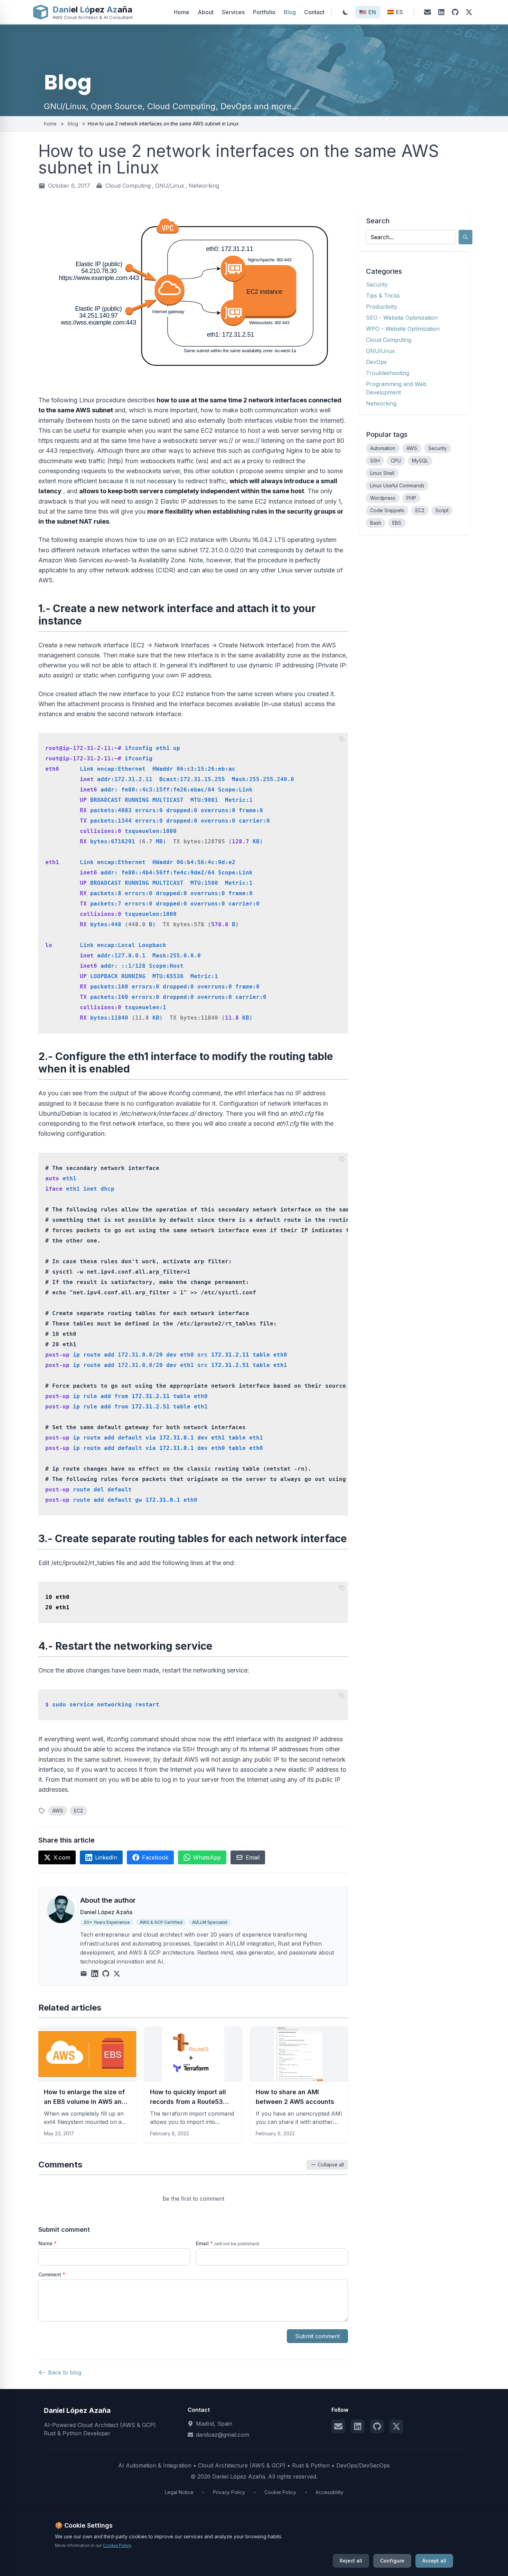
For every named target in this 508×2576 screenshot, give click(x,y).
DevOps (376, 362)
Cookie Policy (280, 2492)
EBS (397, 523)
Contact (314, 12)
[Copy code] (342, 739)
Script (442, 510)
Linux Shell (382, 473)
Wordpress (383, 498)
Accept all (434, 2561)
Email (253, 1857)
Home (182, 12)
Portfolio (264, 12)
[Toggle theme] (346, 12)
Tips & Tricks (383, 296)
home (51, 124)
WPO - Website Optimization (403, 329)
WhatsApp (207, 1857)
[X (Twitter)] (469, 12)
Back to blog (65, 2372)
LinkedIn (106, 1857)
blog (73, 124)
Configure (392, 2561)
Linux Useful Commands (397, 485)
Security (377, 284)
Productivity (382, 307)
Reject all (351, 2561)
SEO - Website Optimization (402, 318)
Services (233, 12)
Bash (376, 523)
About (206, 12)
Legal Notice (179, 2492)
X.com (62, 1857)
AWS (58, 1811)
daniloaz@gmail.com (223, 2435)
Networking (204, 186)
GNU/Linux (170, 186)
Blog (290, 12)
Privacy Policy (229, 2492)
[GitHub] (455, 12)
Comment (52, 2274)
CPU (396, 461)
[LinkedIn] (441, 12)
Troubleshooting (388, 373)
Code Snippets (387, 510)
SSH (375, 461)
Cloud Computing (128, 186)
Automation (383, 448)
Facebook (155, 1857)
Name (48, 2243)
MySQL (420, 461)
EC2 (78, 1811)
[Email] (427, 12)
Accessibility (330, 2492)
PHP (411, 498)
